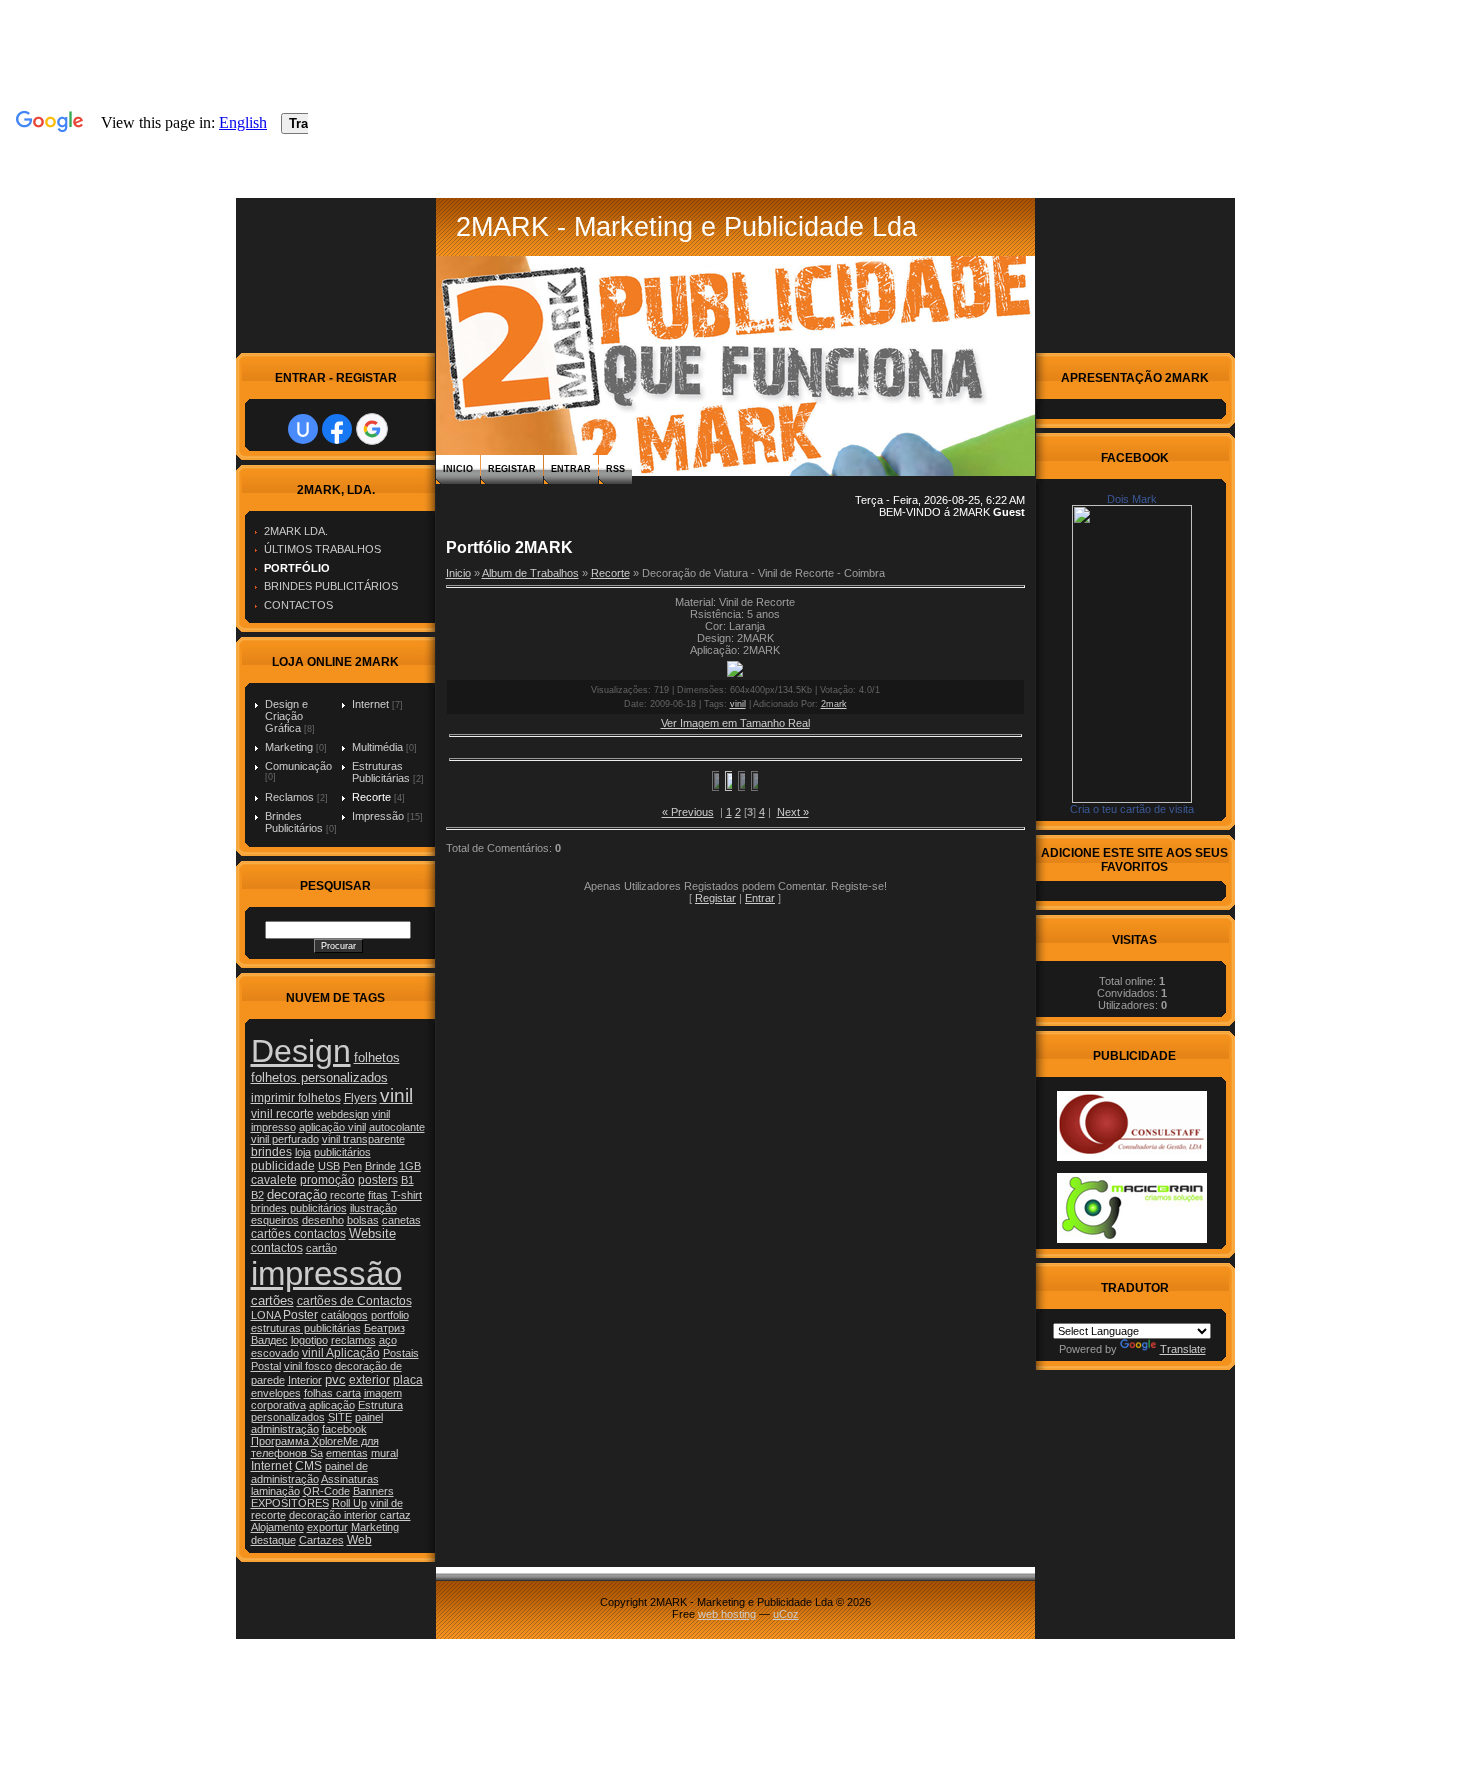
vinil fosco (308, 1366)
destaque (273, 1540)
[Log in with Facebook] (337, 429)
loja (303, 1152)
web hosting (727, 1614)
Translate (1183, 1349)
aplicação (332, 1405)
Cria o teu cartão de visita (1132, 809)
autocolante (397, 1127)
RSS (615, 469)
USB (329, 1166)
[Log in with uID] (303, 429)
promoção (327, 1180)
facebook (344, 1429)
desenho (323, 1220)
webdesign (343, 1114)
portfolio (390, 1315)
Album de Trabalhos (530, 573)
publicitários (342, 1152)
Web (359, 1540)
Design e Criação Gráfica (286, 716)
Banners (373, 1491)
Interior (305, 1380)
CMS (308, 1466)
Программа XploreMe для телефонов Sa (315, 1447)
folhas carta (332, 1393)
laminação (275, 1491)
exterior (369, 1380)
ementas (347, 1453)
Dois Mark (1132, 499)
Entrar (571, 469)
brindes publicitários (299, 1208)
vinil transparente (363, 1139)
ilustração (373, 1208)
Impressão (378, 816)
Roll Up (349, 1503)
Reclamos (289, 797)
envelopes (276, 1393)
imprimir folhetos (296, 1098)
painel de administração (309, 1472)
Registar (512, 469)
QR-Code (326, 1491)
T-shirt (406, 1195)
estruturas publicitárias (306, 1328)
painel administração (317, 1423)
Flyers (360, 1098)
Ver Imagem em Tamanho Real (735, 723)
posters (378, 1180)
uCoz (786, 1614)
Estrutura (380, 1405)
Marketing (289, 747)
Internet (370, 704)
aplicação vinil (332, 1127)
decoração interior (333, 1515)
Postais (401, 1353)
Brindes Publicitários (294, 822)
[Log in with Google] (372, 429)
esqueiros (275, 1220)
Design (301, 1051)
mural (384, 1453)
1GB (410, 1166)
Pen (352, 1166)
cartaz (395, 1515)
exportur (327, 1527)
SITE (340, 1417)
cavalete (274, 1180)
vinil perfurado (285, 1139)
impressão (326, 1273)
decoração (297, 1194)
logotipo (309, 1340)
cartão (321, 1248)
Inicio (458, 469)
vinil (396, 1095)
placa (408, 1380)
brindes (271, 1152)
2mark (834, 704)
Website (372, 1233)
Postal (266, 1366)
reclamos (353, 1340)
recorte (347, 1195)
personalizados (288, 1417)
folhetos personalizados (319, 1077)
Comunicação (298, 766)
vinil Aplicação (341, 1353)
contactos (277, 1248)
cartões (272, 1300)
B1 (407, 1180)
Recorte (371, 797)
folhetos (377, 1057)
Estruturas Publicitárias (381, 772)
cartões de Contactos (354, 1301)
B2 (257, 1195)
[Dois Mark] (1132, 799)
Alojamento (277, 1527)
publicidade (283, 1166)
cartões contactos (298, 1234)
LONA (265, 1315)
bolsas (363, 1220)
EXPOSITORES (290, 1503)
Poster (300, 1315)
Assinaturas (350, 1479)
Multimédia (377, 747)
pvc (335, 1379)
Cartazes (321, 1540)
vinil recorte (282, 1114)
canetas (401, 1220)
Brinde (380, 1166)
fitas (378, 1195)
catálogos (344, 1315)
